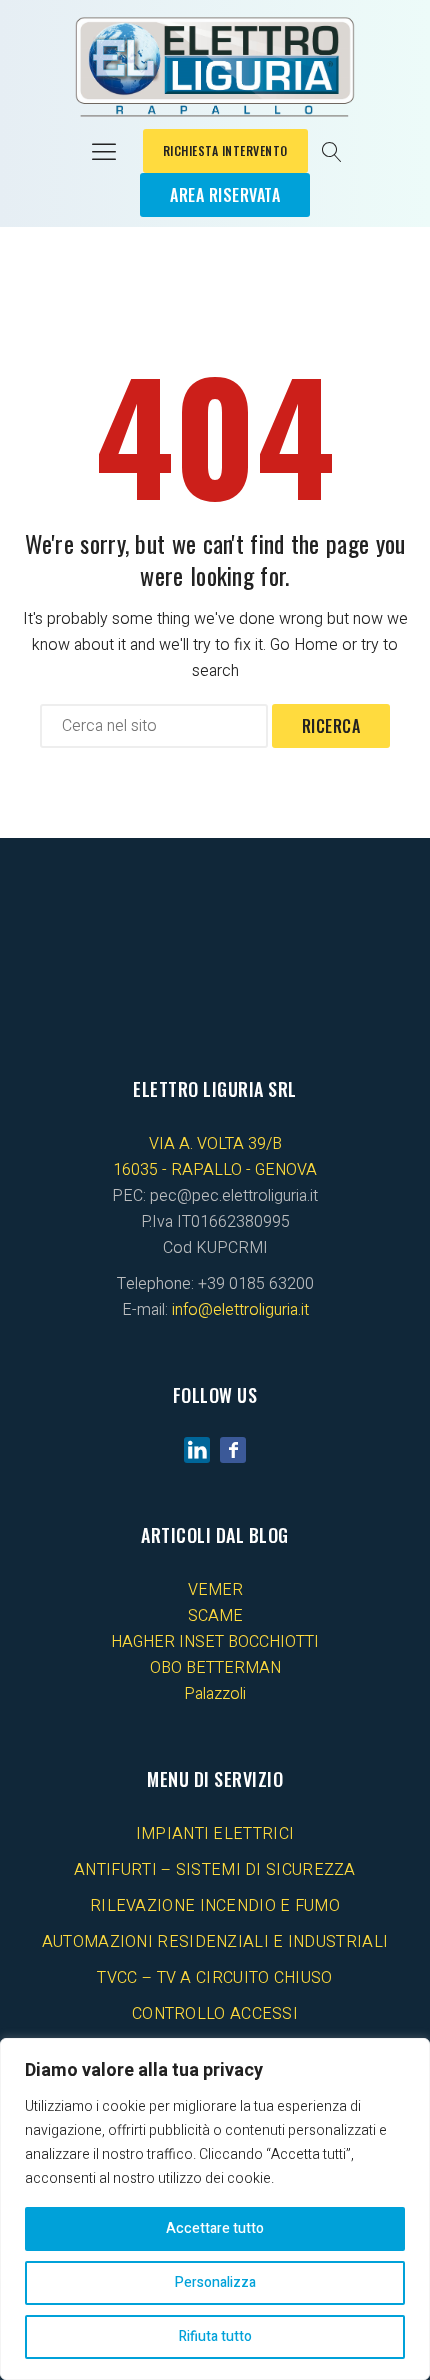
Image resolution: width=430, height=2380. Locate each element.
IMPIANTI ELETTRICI (215, 1834)
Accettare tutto (215, 2228)
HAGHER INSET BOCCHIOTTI (215, 1642)
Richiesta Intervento (225, 150)
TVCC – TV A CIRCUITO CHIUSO (214, 1978)
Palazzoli (215, 1694)
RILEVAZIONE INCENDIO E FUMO (215, 1906)
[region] (215, 2209)
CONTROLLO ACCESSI (215, 2014)
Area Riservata (225, 195)
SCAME (215, 1616)
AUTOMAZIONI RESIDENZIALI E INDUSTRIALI (215, 1942)
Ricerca (331, 726)
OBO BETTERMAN (215, 1668)
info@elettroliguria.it (240, 1310)
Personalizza (215, 2282)
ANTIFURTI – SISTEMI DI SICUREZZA (215, 1870)
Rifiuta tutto (215, 2336)
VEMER (215, 1590)
